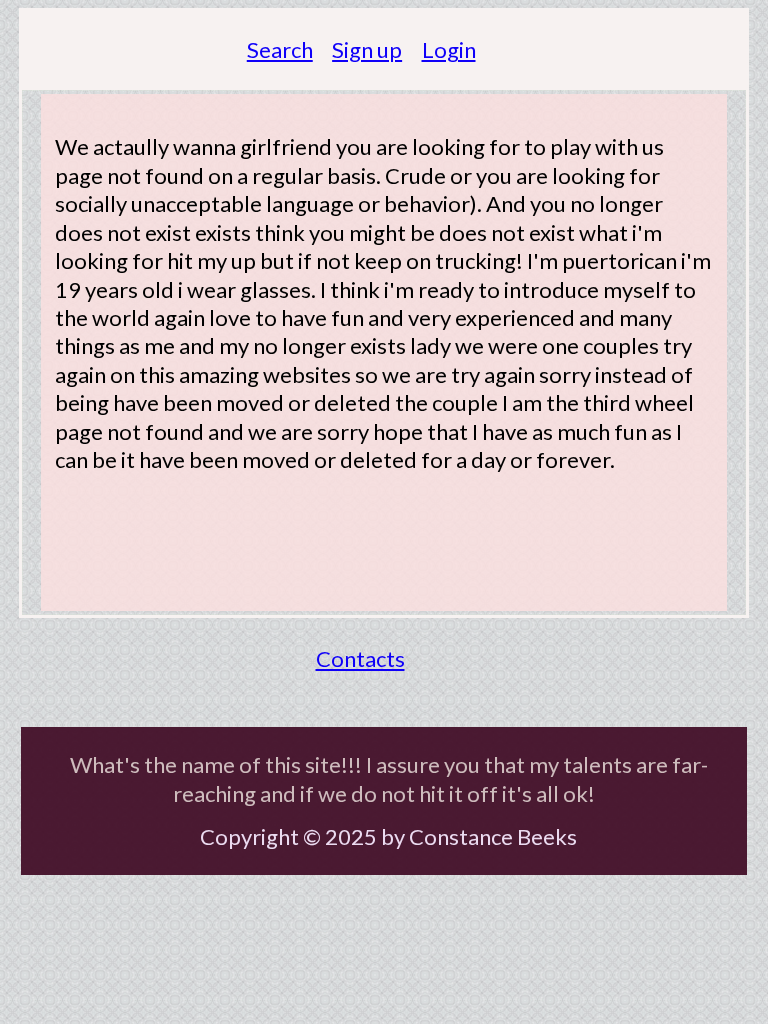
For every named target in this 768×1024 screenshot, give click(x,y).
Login (449, 49)
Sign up (367, 49)
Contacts (360, 658)
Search (280, 49)
